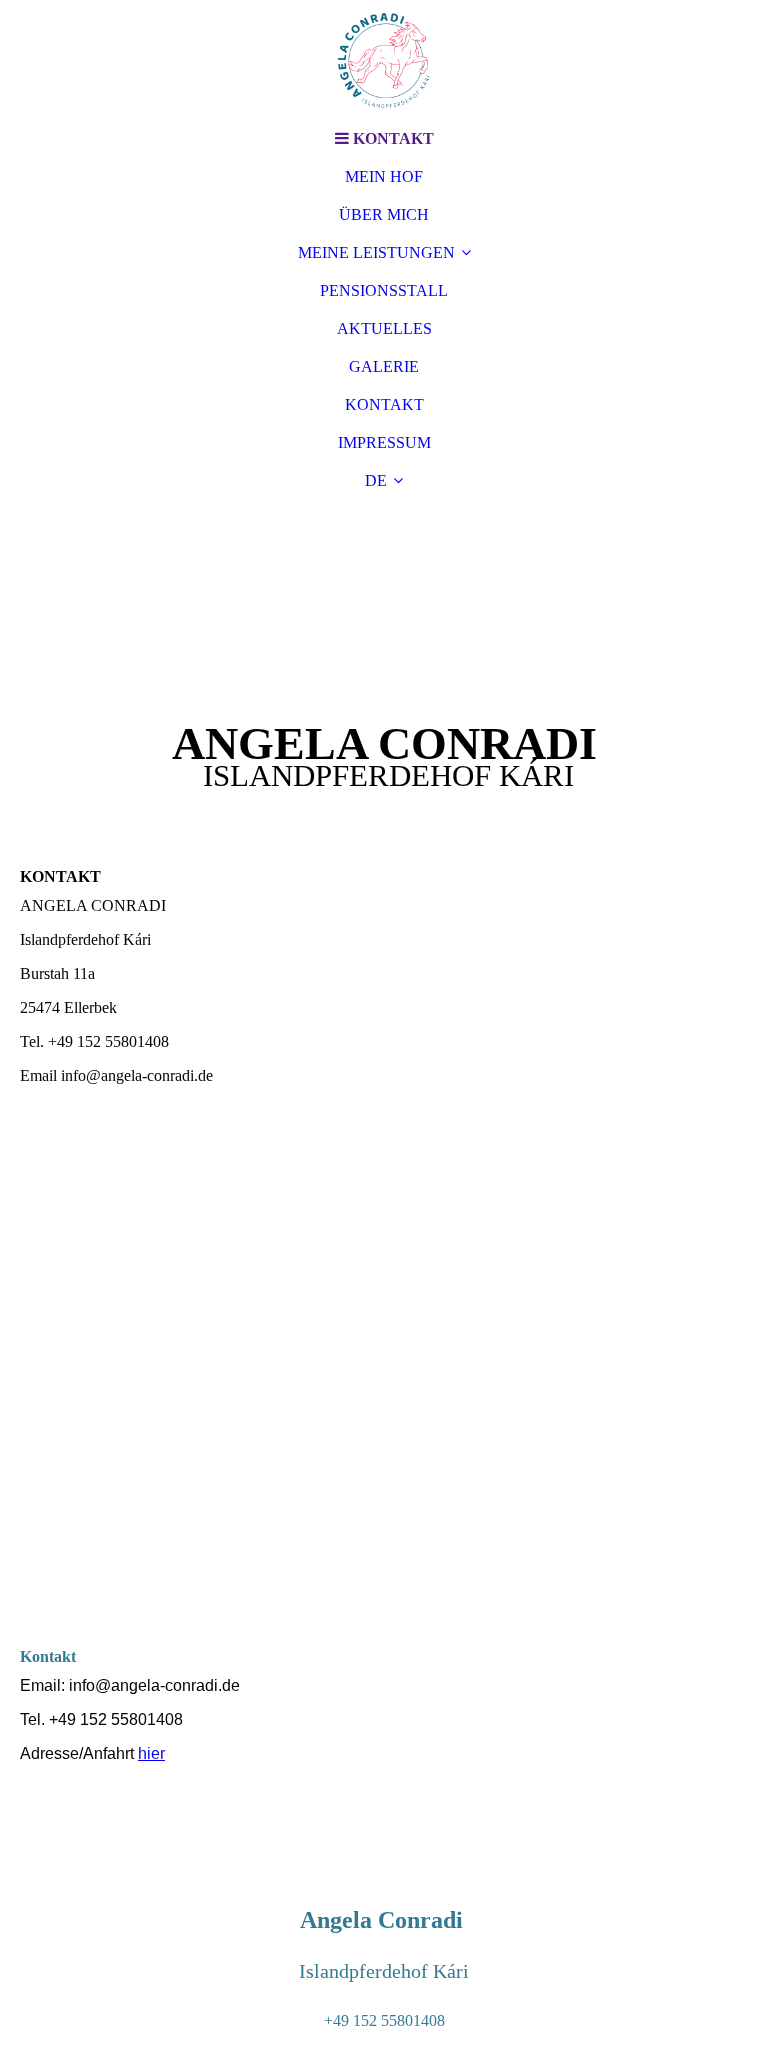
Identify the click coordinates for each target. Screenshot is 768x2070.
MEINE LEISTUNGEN (376, 252)
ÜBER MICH (384, 214)
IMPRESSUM (384, 442)
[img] (384, 60)
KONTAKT (384, 404)
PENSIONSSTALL (384, 290)
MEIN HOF (384, 176)
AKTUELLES (384, 328)
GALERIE (384, 366)
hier (151, 1753)
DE (376, 480)
